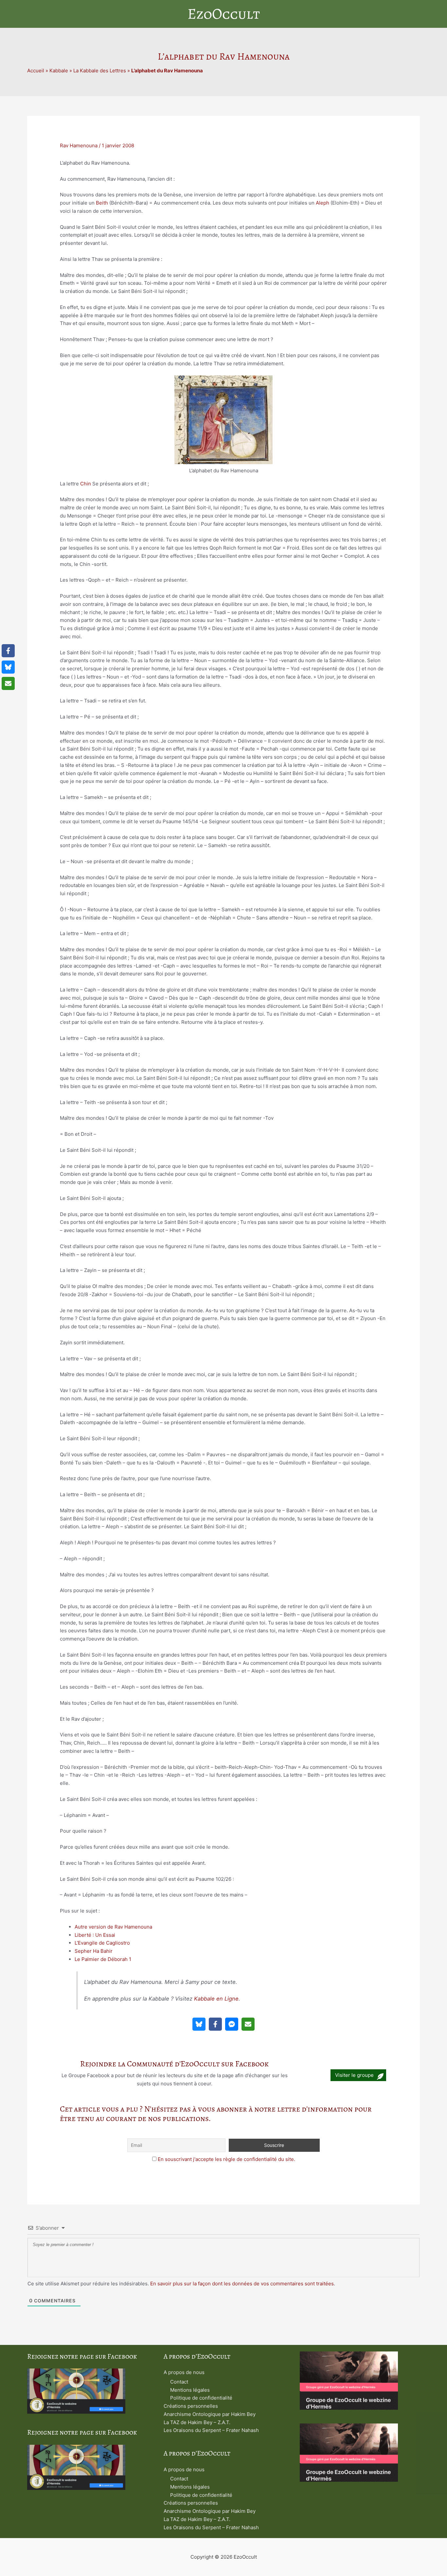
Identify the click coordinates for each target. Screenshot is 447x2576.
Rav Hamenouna (79, 145)
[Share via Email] (248, 2024)
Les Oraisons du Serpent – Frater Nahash (211, 2430)
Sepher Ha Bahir (94, 1951)
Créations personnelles (191, 2406)
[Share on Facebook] (215, 2024)
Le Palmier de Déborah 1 (103, 1959)
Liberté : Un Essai (95, 1935)
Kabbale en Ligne (216, 1999)
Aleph (322, 203)
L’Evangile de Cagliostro (102, 1943)
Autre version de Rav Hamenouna (113, 1927)
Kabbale (59, 71)
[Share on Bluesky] (199, 2024)
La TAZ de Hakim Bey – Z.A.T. (197, 2422)
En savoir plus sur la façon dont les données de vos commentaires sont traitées (242, 2284)
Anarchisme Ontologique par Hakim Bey (210, 2414)
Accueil (36, 71)
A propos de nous (184, 2372)
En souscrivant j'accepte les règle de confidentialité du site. (226, 2159)
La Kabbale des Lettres (100, 71)
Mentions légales (190, 2390)
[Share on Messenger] (232, 2024)
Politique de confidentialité (201, 2398)
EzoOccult (224, 14)
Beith (102, 203)
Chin (86, 484)
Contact (179, 2382)
